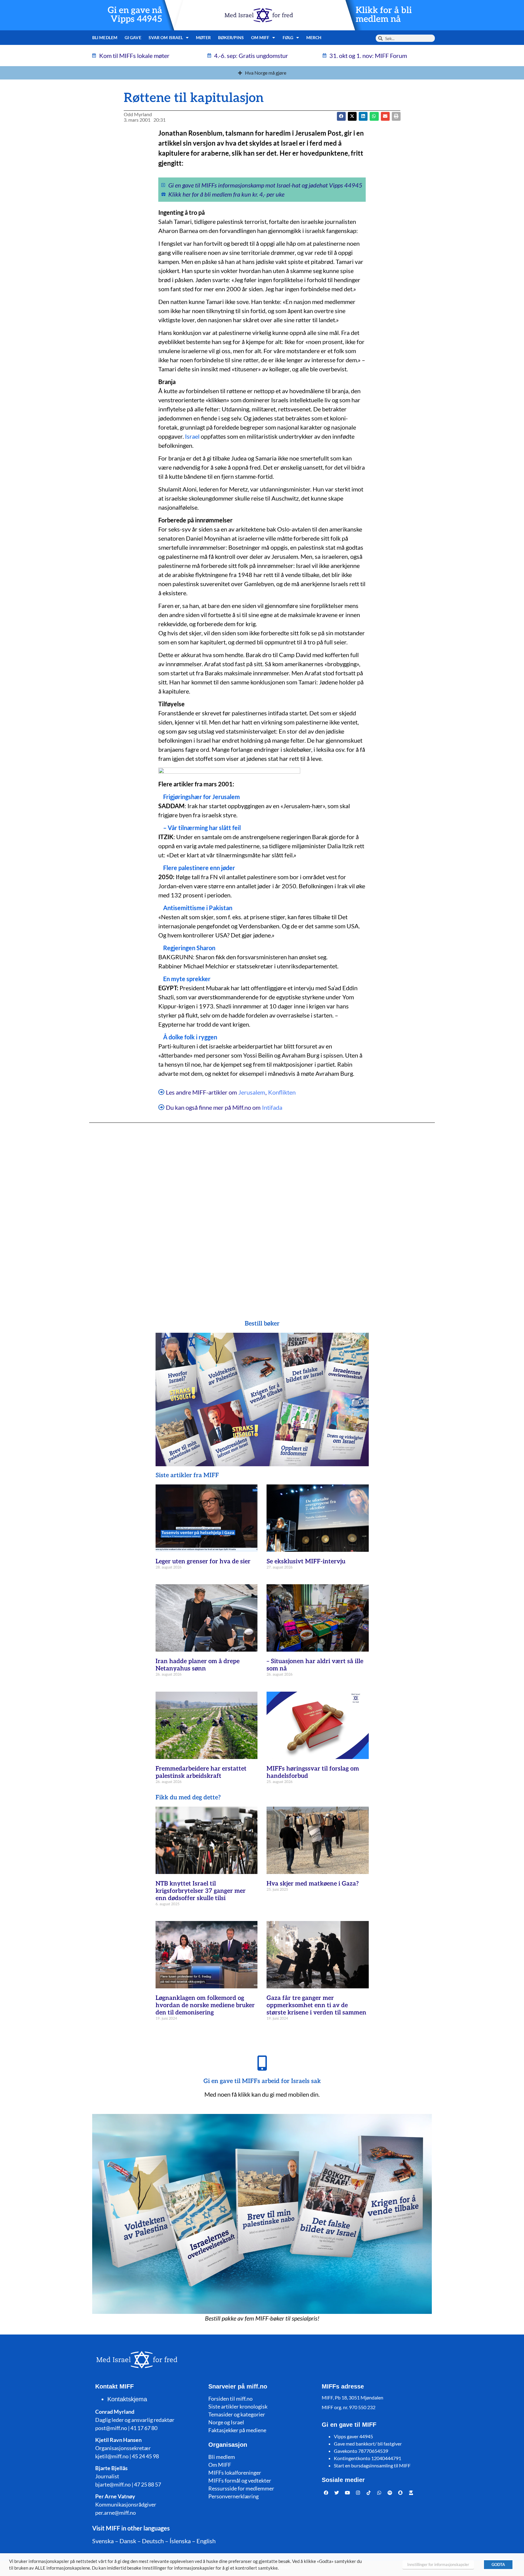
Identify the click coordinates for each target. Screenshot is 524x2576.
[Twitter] (337, 2493)
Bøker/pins (231, 37)
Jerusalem (252, 1092)
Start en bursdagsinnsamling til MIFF (372, 2465)
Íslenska (180, 2541)
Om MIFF (220, 2465)
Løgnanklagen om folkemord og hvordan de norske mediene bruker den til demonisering (205, 2005)
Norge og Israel (226, 2422)
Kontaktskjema (127, 2399)
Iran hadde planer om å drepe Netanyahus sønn (198, 1665)
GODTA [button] (498, 2564)
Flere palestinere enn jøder (199, 868)
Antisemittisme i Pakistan (198, 908)
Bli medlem (105, 37)
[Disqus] (262, 1209)
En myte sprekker (187, 979)
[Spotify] (390, 2493)
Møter (203, 37)
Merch (314, 37)
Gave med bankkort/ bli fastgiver (368, 2444)
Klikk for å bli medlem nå (384, 15)
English (206, 2541)
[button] (352, 116)
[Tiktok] (369, 2493)
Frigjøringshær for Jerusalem (202, 797)
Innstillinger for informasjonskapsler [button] (438, 2564)
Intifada (272, 1107)
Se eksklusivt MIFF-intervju (306, 1561)
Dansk (128, 2541)
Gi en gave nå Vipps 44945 (135, 15)
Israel (192, 436)
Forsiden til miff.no (230, 2399)
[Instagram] (358, 2493)
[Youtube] (348, 2493)
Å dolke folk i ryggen (190, 1037)
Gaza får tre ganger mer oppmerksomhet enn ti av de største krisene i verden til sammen (316, 2005)
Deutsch (153, 2541)
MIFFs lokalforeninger (235, 2473)
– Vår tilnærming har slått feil (202, 828)
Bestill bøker (262, 1324)
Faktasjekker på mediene (237, 2430)
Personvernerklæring (233, 2496)
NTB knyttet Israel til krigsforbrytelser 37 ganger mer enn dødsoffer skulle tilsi (201, 1891)
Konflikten (282, 1092)
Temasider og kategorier (237, 2414)
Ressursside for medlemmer (241, 2488)
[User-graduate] (411, 2493)
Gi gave (133, 37)
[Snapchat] (401, 2493)
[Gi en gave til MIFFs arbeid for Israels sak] (262, 2063)
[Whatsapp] (379, 2493)
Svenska (103, 2541)
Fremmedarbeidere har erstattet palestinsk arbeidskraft (201, 1772)
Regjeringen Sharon (189, 948)
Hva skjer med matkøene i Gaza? (313, 1884)
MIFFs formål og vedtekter (240, 2480)
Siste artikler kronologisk (238, 2406)
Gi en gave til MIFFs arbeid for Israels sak (262, 2081)
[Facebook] (326, 2493)
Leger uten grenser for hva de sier (203, 1561)
